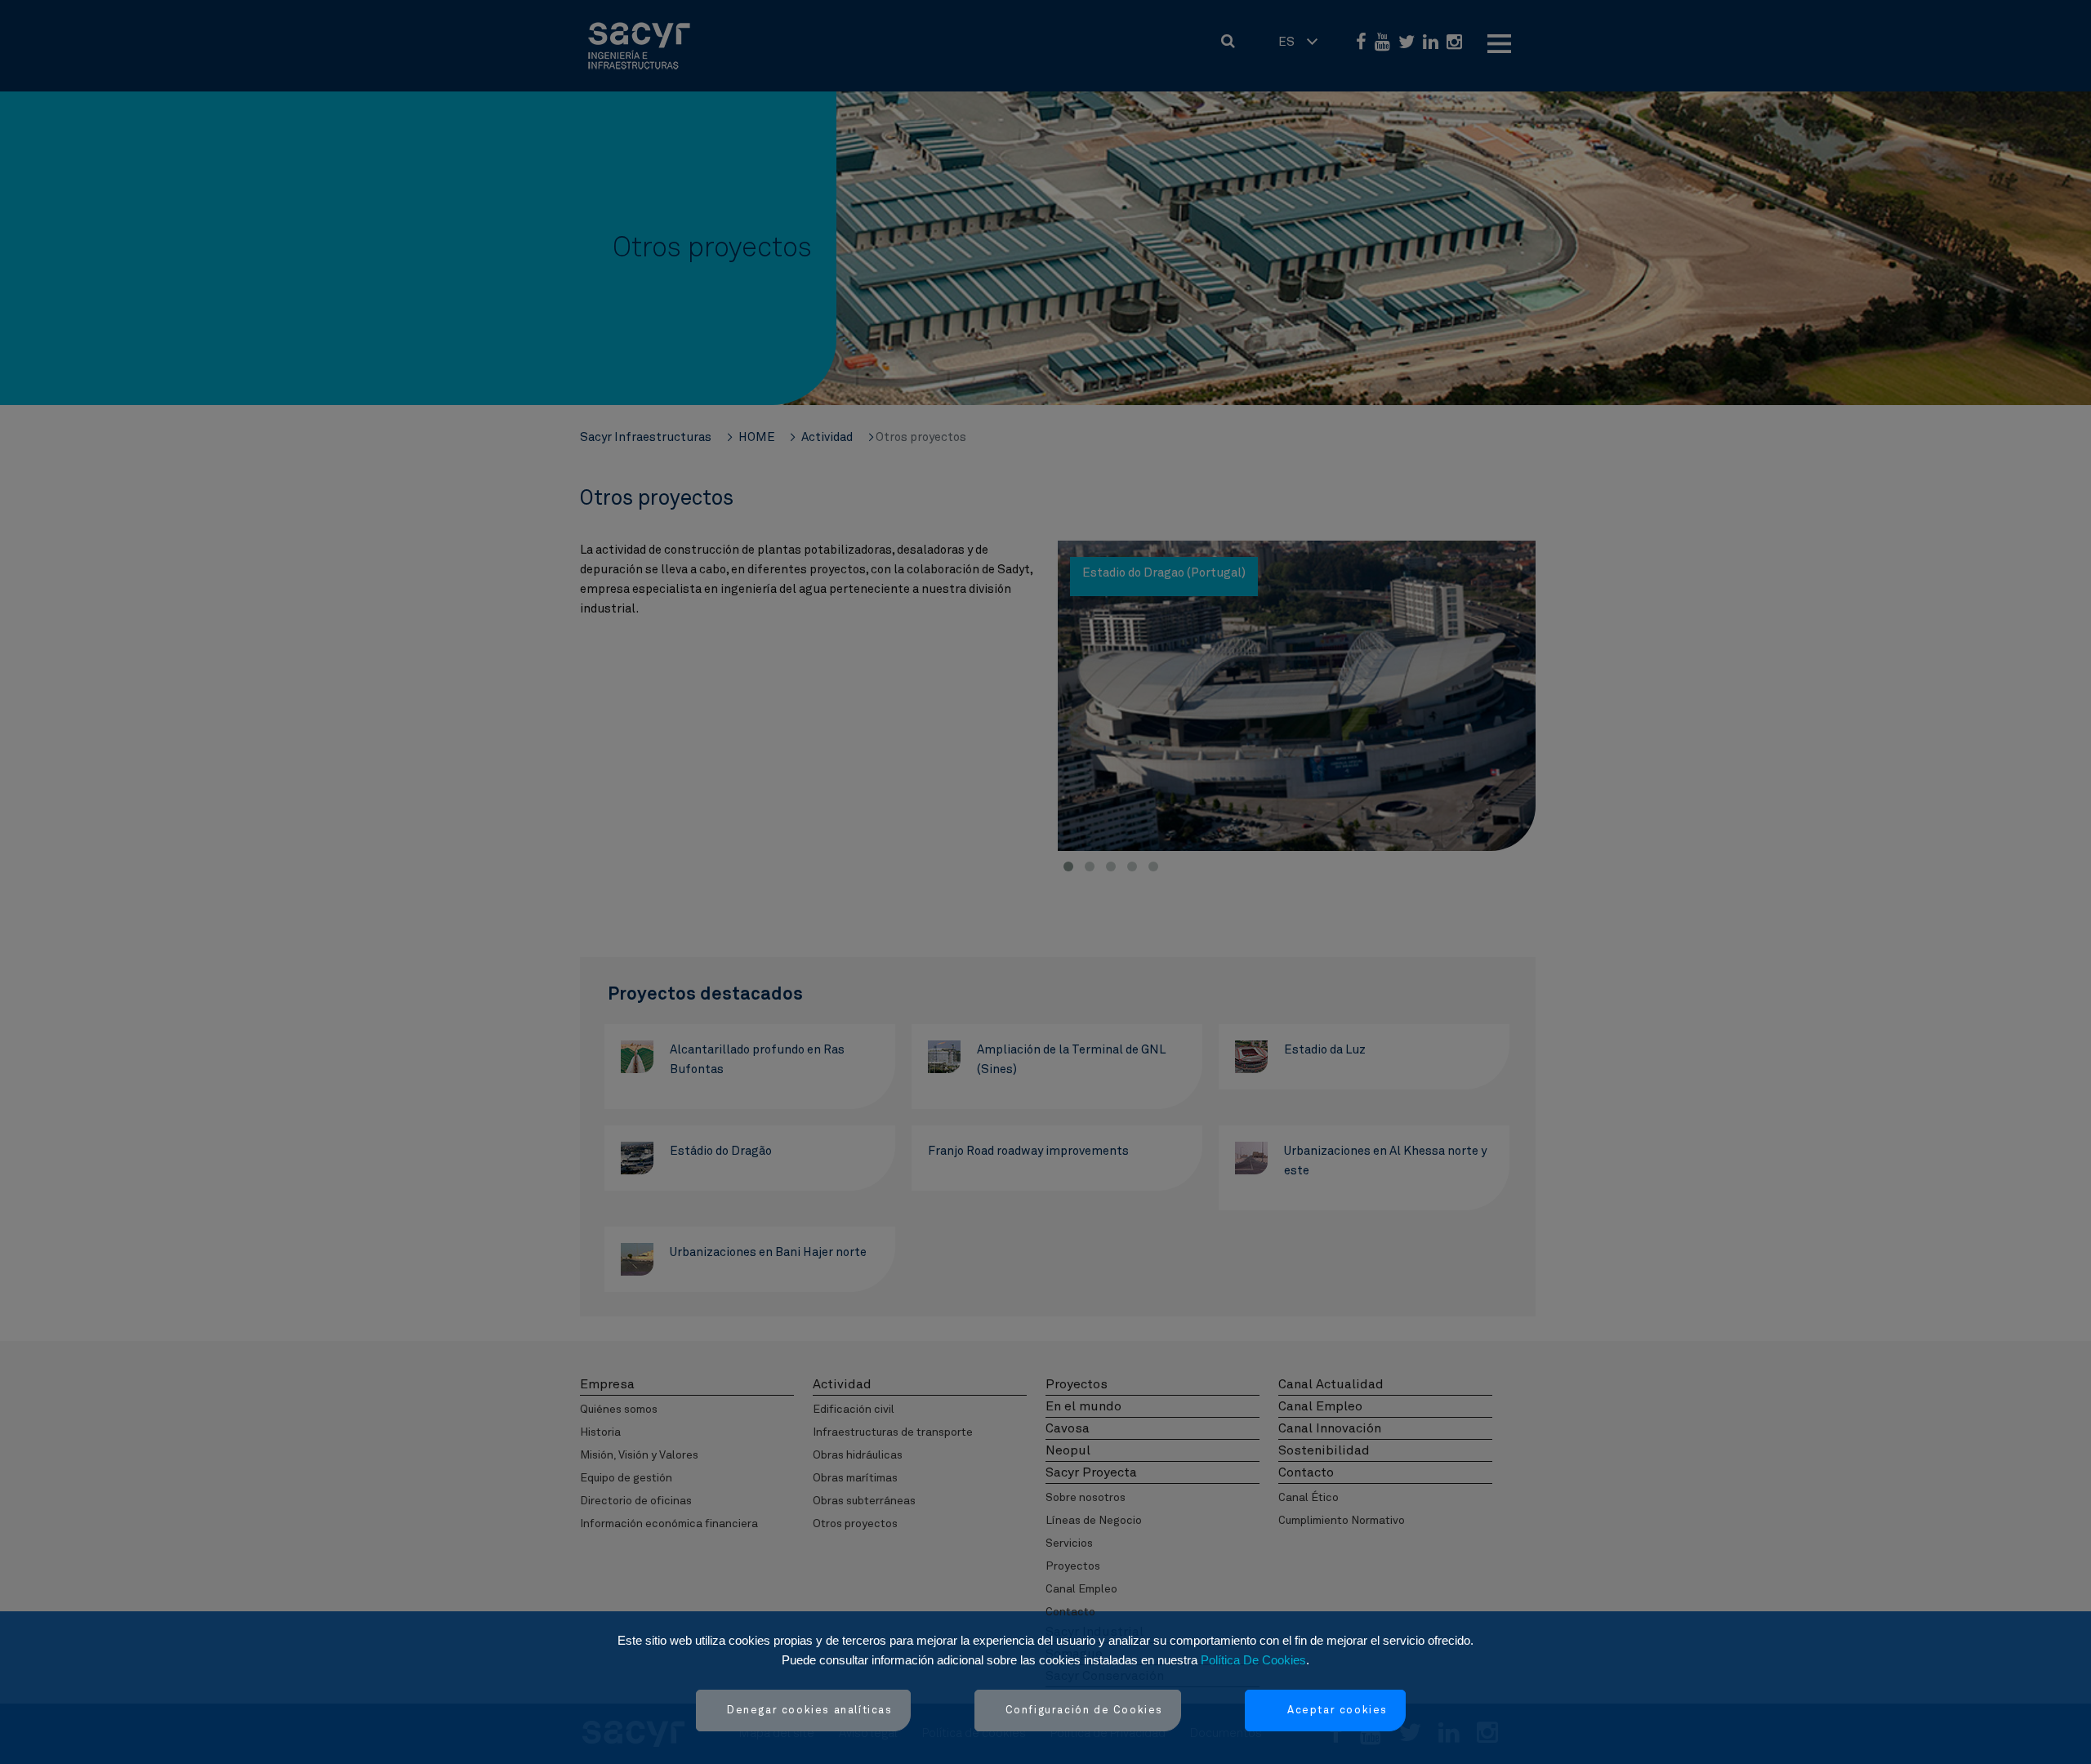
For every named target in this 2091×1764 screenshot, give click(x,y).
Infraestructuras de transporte (893, 1432)
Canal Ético (1309, 1498)
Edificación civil (854, 1410)
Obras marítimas (855, 1478)
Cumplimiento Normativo (1342, 1521)
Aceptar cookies (1338, 1711)
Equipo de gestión (626, 1478)
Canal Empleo (1081, 1589)
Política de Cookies (1253, 1660)
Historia (600, 1432)
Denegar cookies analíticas (810, 1711)
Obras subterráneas (864, 1501)
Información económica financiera (669, 1524)
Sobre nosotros (1086, 1498)
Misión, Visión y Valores (639, 1455)
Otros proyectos (855, 1524)
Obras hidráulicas (858, 1455)
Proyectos (1073, 1566)
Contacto (1070, 1612)
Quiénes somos (619, 1410)
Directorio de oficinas (636, 1501)
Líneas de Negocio (1094, 1521)
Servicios (1069, 1543)
